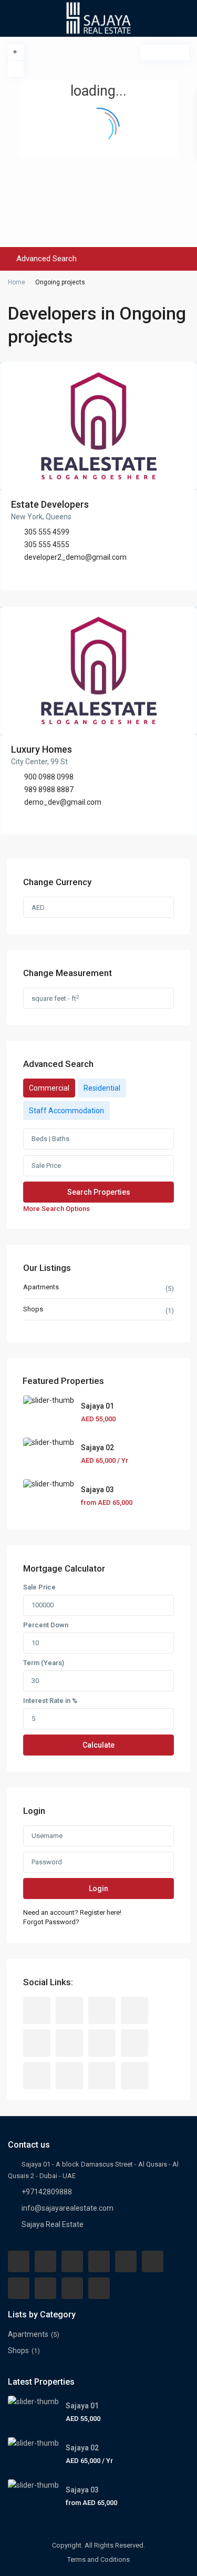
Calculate (98, 1745)
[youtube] (37, 2076)
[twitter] (102, 2010)
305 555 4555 (47, 545)
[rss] (69, 2010)
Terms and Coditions (98, 2559)
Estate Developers (50, 504)
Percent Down (46, 1625)
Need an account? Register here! (72, 1912)
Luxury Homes (42, 749)
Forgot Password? (51, 1922)
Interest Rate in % (50, 1701)
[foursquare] (134, 2076)
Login (98, 1889)
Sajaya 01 (97, 1406)
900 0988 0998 (49, 777)
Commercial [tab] (49, 1088)
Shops (33, 1309)
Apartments (41, 1287)
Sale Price (46, 1166)
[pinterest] (134, 2043)
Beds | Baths (50, 1139)
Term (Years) (44, 1663)
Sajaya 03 (97, 1490)
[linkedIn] (69, 2043)
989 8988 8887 (49, 789)
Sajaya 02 (97, 1448)
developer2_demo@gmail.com (75, 557)
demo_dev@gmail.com (63, 802)
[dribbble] (134, 2010)
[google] (37, 2043)
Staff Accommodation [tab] (66, 1111)
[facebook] (37, 2010)
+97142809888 (47, 2192)
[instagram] (102, 2076)
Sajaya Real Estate (53, 2224)
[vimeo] (69, 2076)
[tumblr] (102, 2043)
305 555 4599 (47, 532)
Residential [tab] (102, 1088)
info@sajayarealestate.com (68, 2208)
